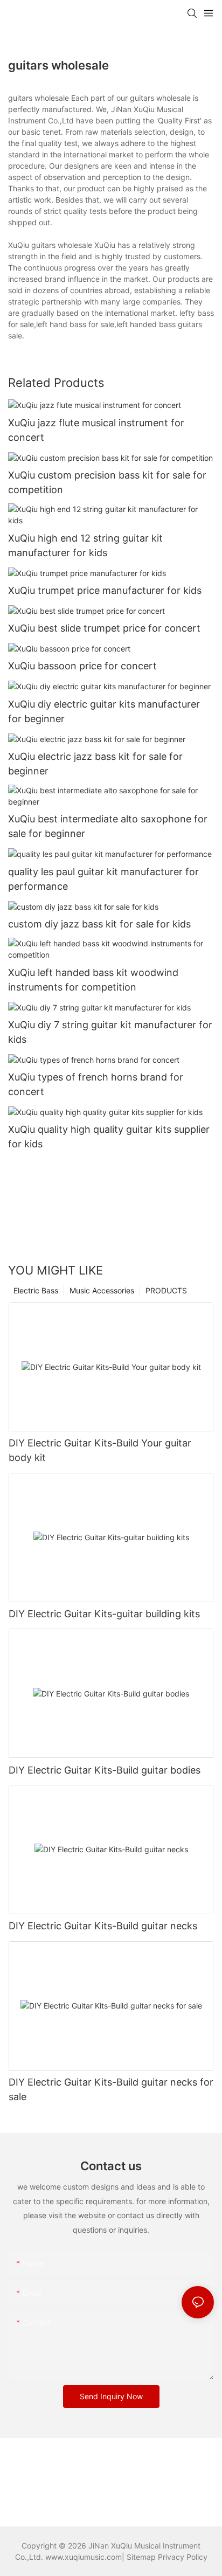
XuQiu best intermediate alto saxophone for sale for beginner (108, 826)
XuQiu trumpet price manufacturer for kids (105, 590)
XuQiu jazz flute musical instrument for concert (96, 430)
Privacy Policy (183, 2557)
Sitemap (141, 2557)
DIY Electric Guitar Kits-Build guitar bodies (105, 1770)
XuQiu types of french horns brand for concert (96, 1084)
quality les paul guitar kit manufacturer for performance (103, 879)
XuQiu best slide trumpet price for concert (104, 628)
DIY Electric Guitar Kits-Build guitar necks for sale (111, 2089)
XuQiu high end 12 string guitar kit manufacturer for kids (85, 545)
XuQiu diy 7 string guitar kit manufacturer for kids (110, 1032)
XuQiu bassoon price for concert (82, 666)
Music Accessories (102, 1290)
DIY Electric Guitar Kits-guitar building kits (104, 1614)
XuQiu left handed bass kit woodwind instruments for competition (93, 980)
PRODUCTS (166, 1290)
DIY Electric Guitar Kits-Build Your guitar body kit (100, 1450)
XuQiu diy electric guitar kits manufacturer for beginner (104, 711)
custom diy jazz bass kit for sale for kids (99, 924)
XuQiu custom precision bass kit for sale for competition (107, 482)
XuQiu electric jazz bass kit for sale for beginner (95, 764)
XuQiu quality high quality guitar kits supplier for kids (109, 1137)
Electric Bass (36, 1290)
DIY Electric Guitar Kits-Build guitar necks (103, 1926)
